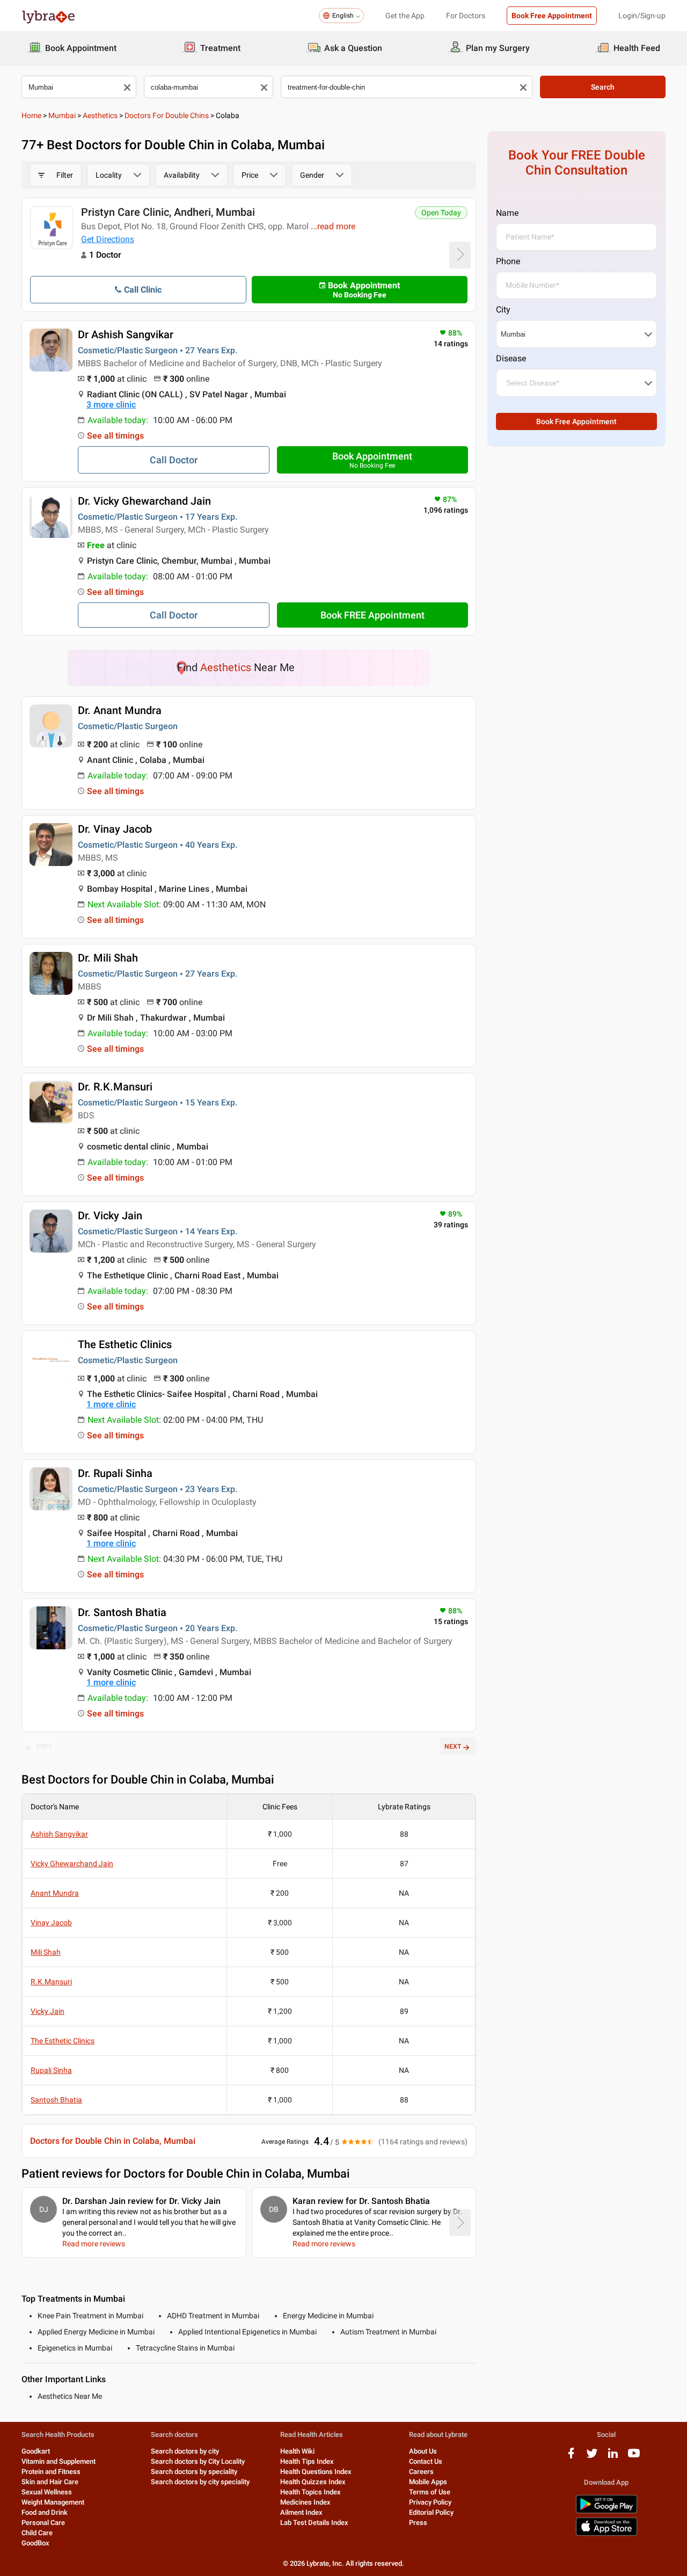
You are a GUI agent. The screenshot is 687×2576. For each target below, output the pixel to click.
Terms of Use (430, 2492)
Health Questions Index (316, 2472)
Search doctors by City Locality (198, 2461)
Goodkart (36, 2451)
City (503, 310)
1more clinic (111, 1404)
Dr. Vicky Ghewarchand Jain (144, 501)
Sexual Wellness (47, 2492)
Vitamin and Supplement (59, 2461)
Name (507, 213)
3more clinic (111, 405)
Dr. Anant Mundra (120, 710)
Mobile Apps (428, 2482)
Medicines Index (305, 2502)
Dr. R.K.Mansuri (115, 1087)
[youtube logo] (634, 2457)
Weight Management (53, 2502)
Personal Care (43, 2523)
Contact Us (426, 2461)
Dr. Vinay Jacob (115, 829)
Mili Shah (46, 1952)
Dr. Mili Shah (108, 958)
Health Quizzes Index (313, 2482)
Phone (508, 261)
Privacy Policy (430, 2502)
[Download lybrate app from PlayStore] (606, 2511)
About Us (423, 2451)
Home (31, 115)
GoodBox (35, 2543)
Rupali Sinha (51, 2070)
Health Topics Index (310, 2492)
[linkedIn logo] (613, 2457)
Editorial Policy (431, 2512)
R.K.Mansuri (51, 1982)
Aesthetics (100, 115)
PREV (45, 1747)
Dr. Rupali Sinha (115, 1473)
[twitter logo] (592, 2457)
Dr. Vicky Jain (110, 1216)
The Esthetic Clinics (125, 1344)
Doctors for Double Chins (167, 115)
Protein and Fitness (51, 2472)
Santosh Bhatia (56, 2100)
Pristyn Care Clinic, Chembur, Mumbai (171, 212)
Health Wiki (297, 2451)
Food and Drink (45, 2512)
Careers (421, 2472)
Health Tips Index (307, 2461)
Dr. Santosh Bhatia (122, 1612)
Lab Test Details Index (314, 2523)
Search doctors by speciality (194, 2472)
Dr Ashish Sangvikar (126, 334)
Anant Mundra (55, 1893)
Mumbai (62, 115)
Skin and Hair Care (50, 2482)
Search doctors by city (185, 2451)
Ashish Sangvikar (59, 1834)
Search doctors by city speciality (200, 2482)
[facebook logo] (571, 2457)
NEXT (453, 1747)
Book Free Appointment (552, 16)
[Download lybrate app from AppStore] (606, 2534)
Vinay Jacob (51, 1923)
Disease (511, 358)
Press (418, 2523)
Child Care (37, 2533)
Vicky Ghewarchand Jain (72, 1864)
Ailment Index (301, 2512)
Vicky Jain (47, 2011)
